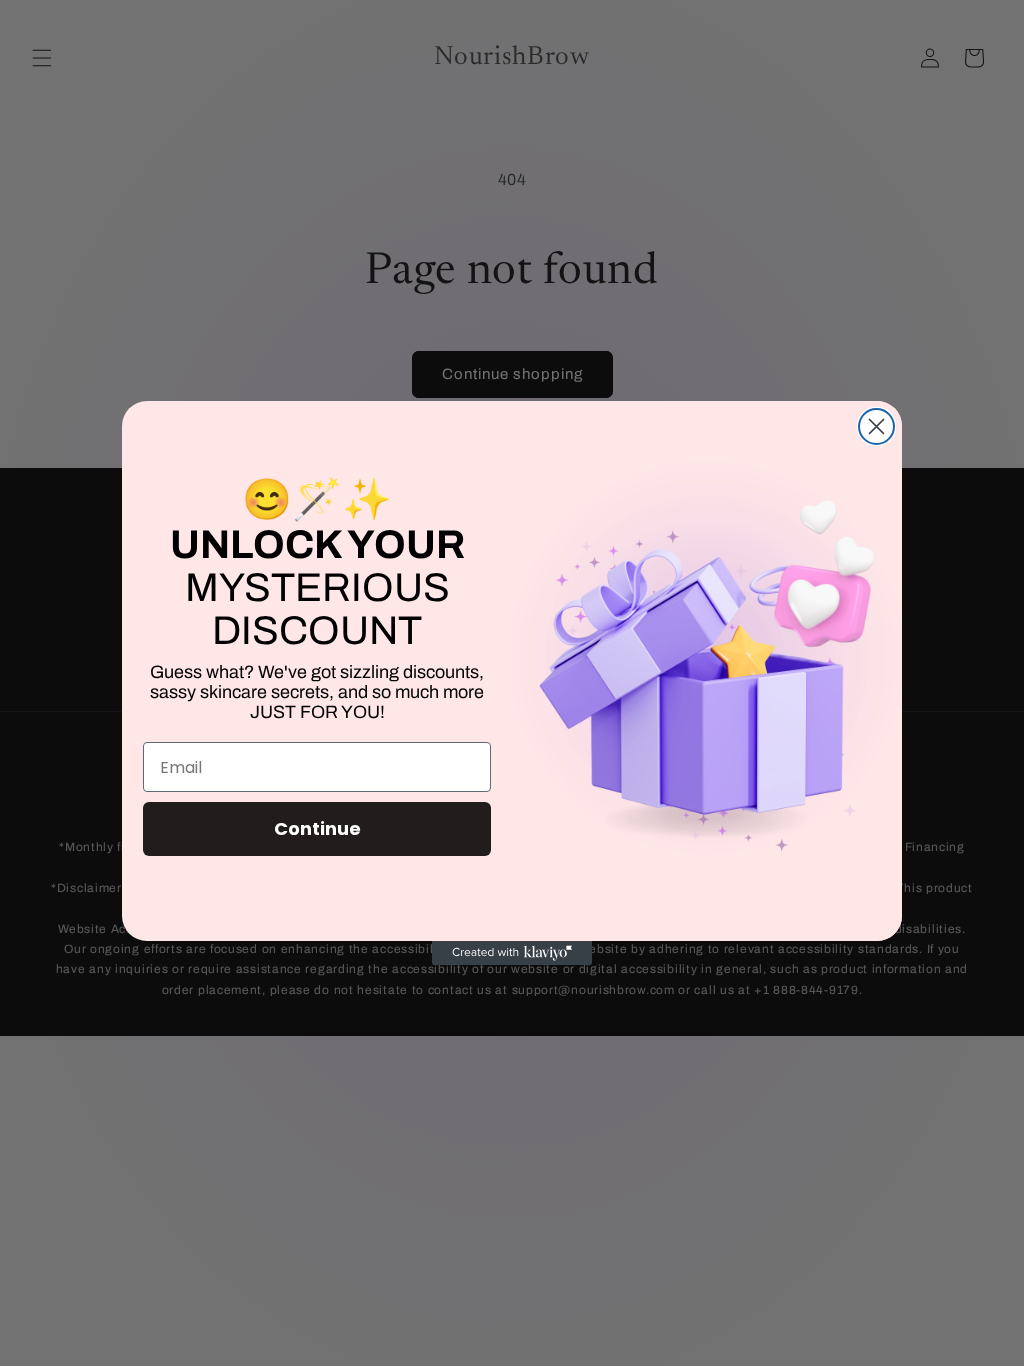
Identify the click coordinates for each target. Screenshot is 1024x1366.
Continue (317, 828)
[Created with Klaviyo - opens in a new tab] (512, 953)
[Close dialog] (876, 426)
